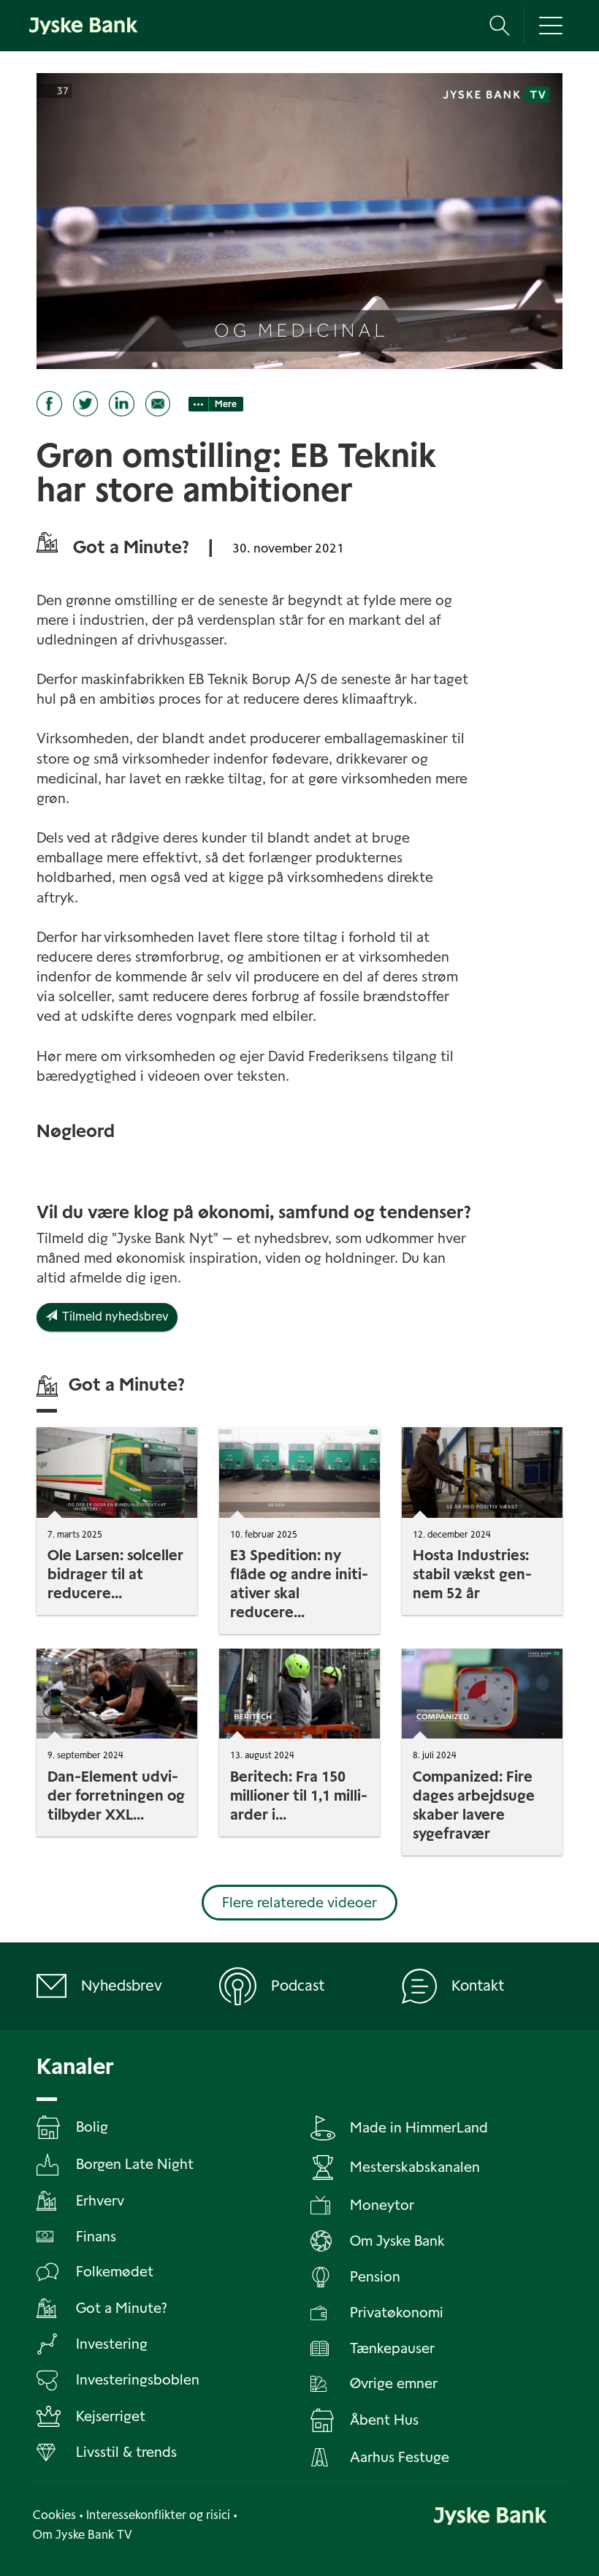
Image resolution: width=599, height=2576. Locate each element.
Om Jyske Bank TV (83, 2535)
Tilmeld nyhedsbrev (113, 1317)
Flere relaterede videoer (299, 1903)
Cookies (54, 2515)
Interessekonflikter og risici (158, 2515)
